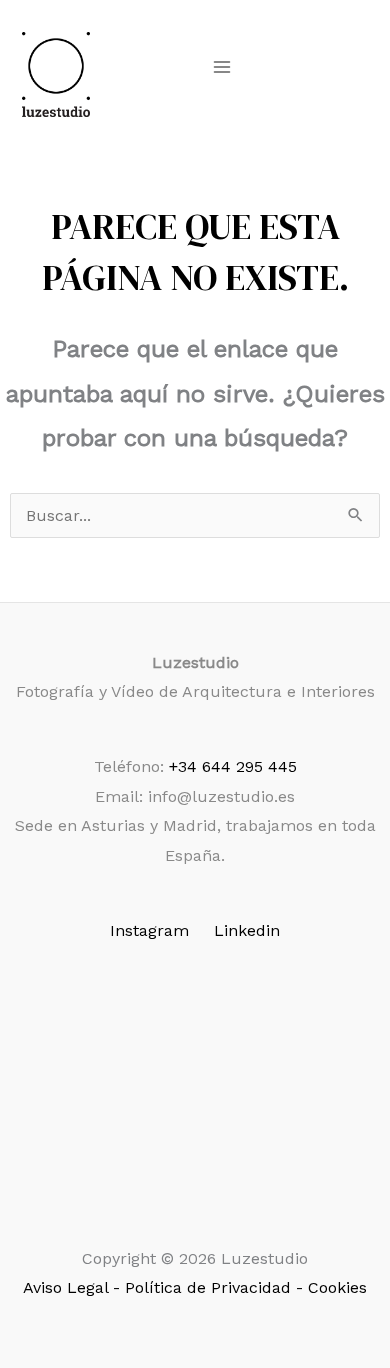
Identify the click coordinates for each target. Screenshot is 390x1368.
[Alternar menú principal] (222, 67)
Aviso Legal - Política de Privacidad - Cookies (195, 1287)
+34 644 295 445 (233, 766)
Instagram (149, 930)
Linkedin (247, 930)
